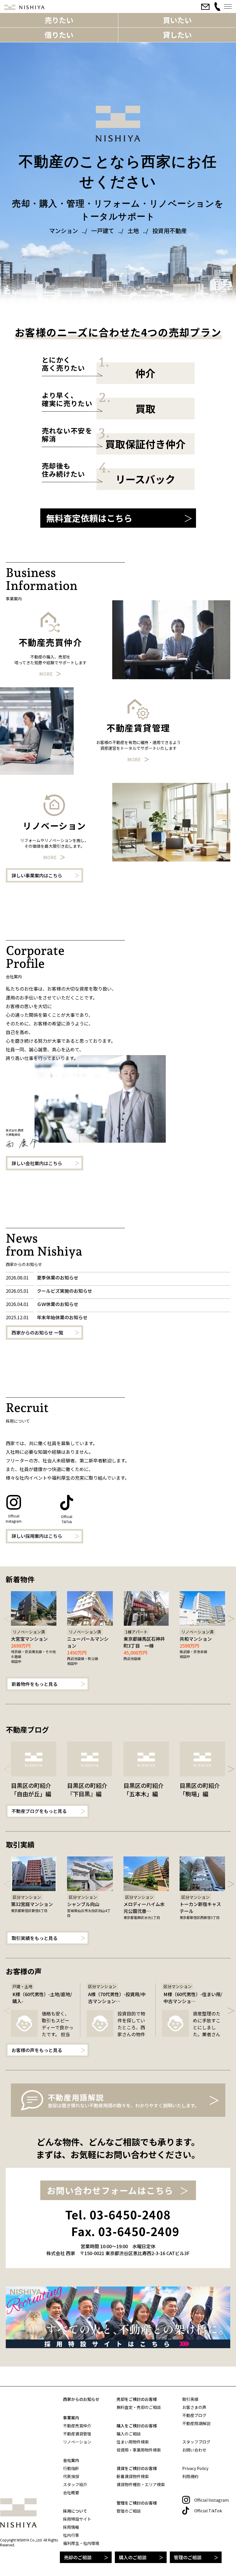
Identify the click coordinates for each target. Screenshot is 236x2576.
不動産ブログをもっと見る (39, 1811)
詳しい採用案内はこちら (37, 1536)
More (46, 674)
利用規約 (190, 2476)
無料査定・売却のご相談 (139, 2407)
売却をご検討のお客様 (137, 2399)
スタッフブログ (196, 2442)
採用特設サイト (77, 2519)
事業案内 (71, 2418)
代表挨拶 (71, 2476)
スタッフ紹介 (75, 2484)
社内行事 (71, 2535)
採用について (75, 2511)
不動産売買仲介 (77, 2426)
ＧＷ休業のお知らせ (58, 1304)
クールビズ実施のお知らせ (64, 1291)
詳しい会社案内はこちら (37, 1163)
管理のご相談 (188, 2557)
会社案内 (71, 2460)
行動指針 (71, 2468)
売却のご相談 (78, 2557)
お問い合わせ (194, 2450)
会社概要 (71, 2492)
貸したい (177, 35)
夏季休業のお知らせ (58, 1277)
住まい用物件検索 (133, 2442)
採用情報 (71, 2527)
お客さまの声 (194, 2407)
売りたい (59, 20)
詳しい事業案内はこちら (37, 875)
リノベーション (77, 2442)
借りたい (59, 35)
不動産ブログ (194, 2415)
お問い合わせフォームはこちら (110, 2190)
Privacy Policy (195, 2468)
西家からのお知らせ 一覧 (37, 1333)
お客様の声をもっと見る (37, 2050)
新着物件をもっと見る (35, 1684)
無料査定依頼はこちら (89, 518)
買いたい (177, 20)
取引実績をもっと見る (35, 1938)
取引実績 (190, 2399)
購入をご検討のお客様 (137, 2426)
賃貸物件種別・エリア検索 (141, 2484)
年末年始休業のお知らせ (62, 1317)
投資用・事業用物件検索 (139, 2450)
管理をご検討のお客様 (137, 2503)
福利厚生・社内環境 (81, 2543)
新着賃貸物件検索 (133, 2476)
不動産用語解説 (196, 2423)
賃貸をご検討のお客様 (137, 2468)
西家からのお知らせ (81, 2399)
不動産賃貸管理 (77, 2434)
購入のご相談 (133, 2557)
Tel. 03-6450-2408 (118, 2215)
